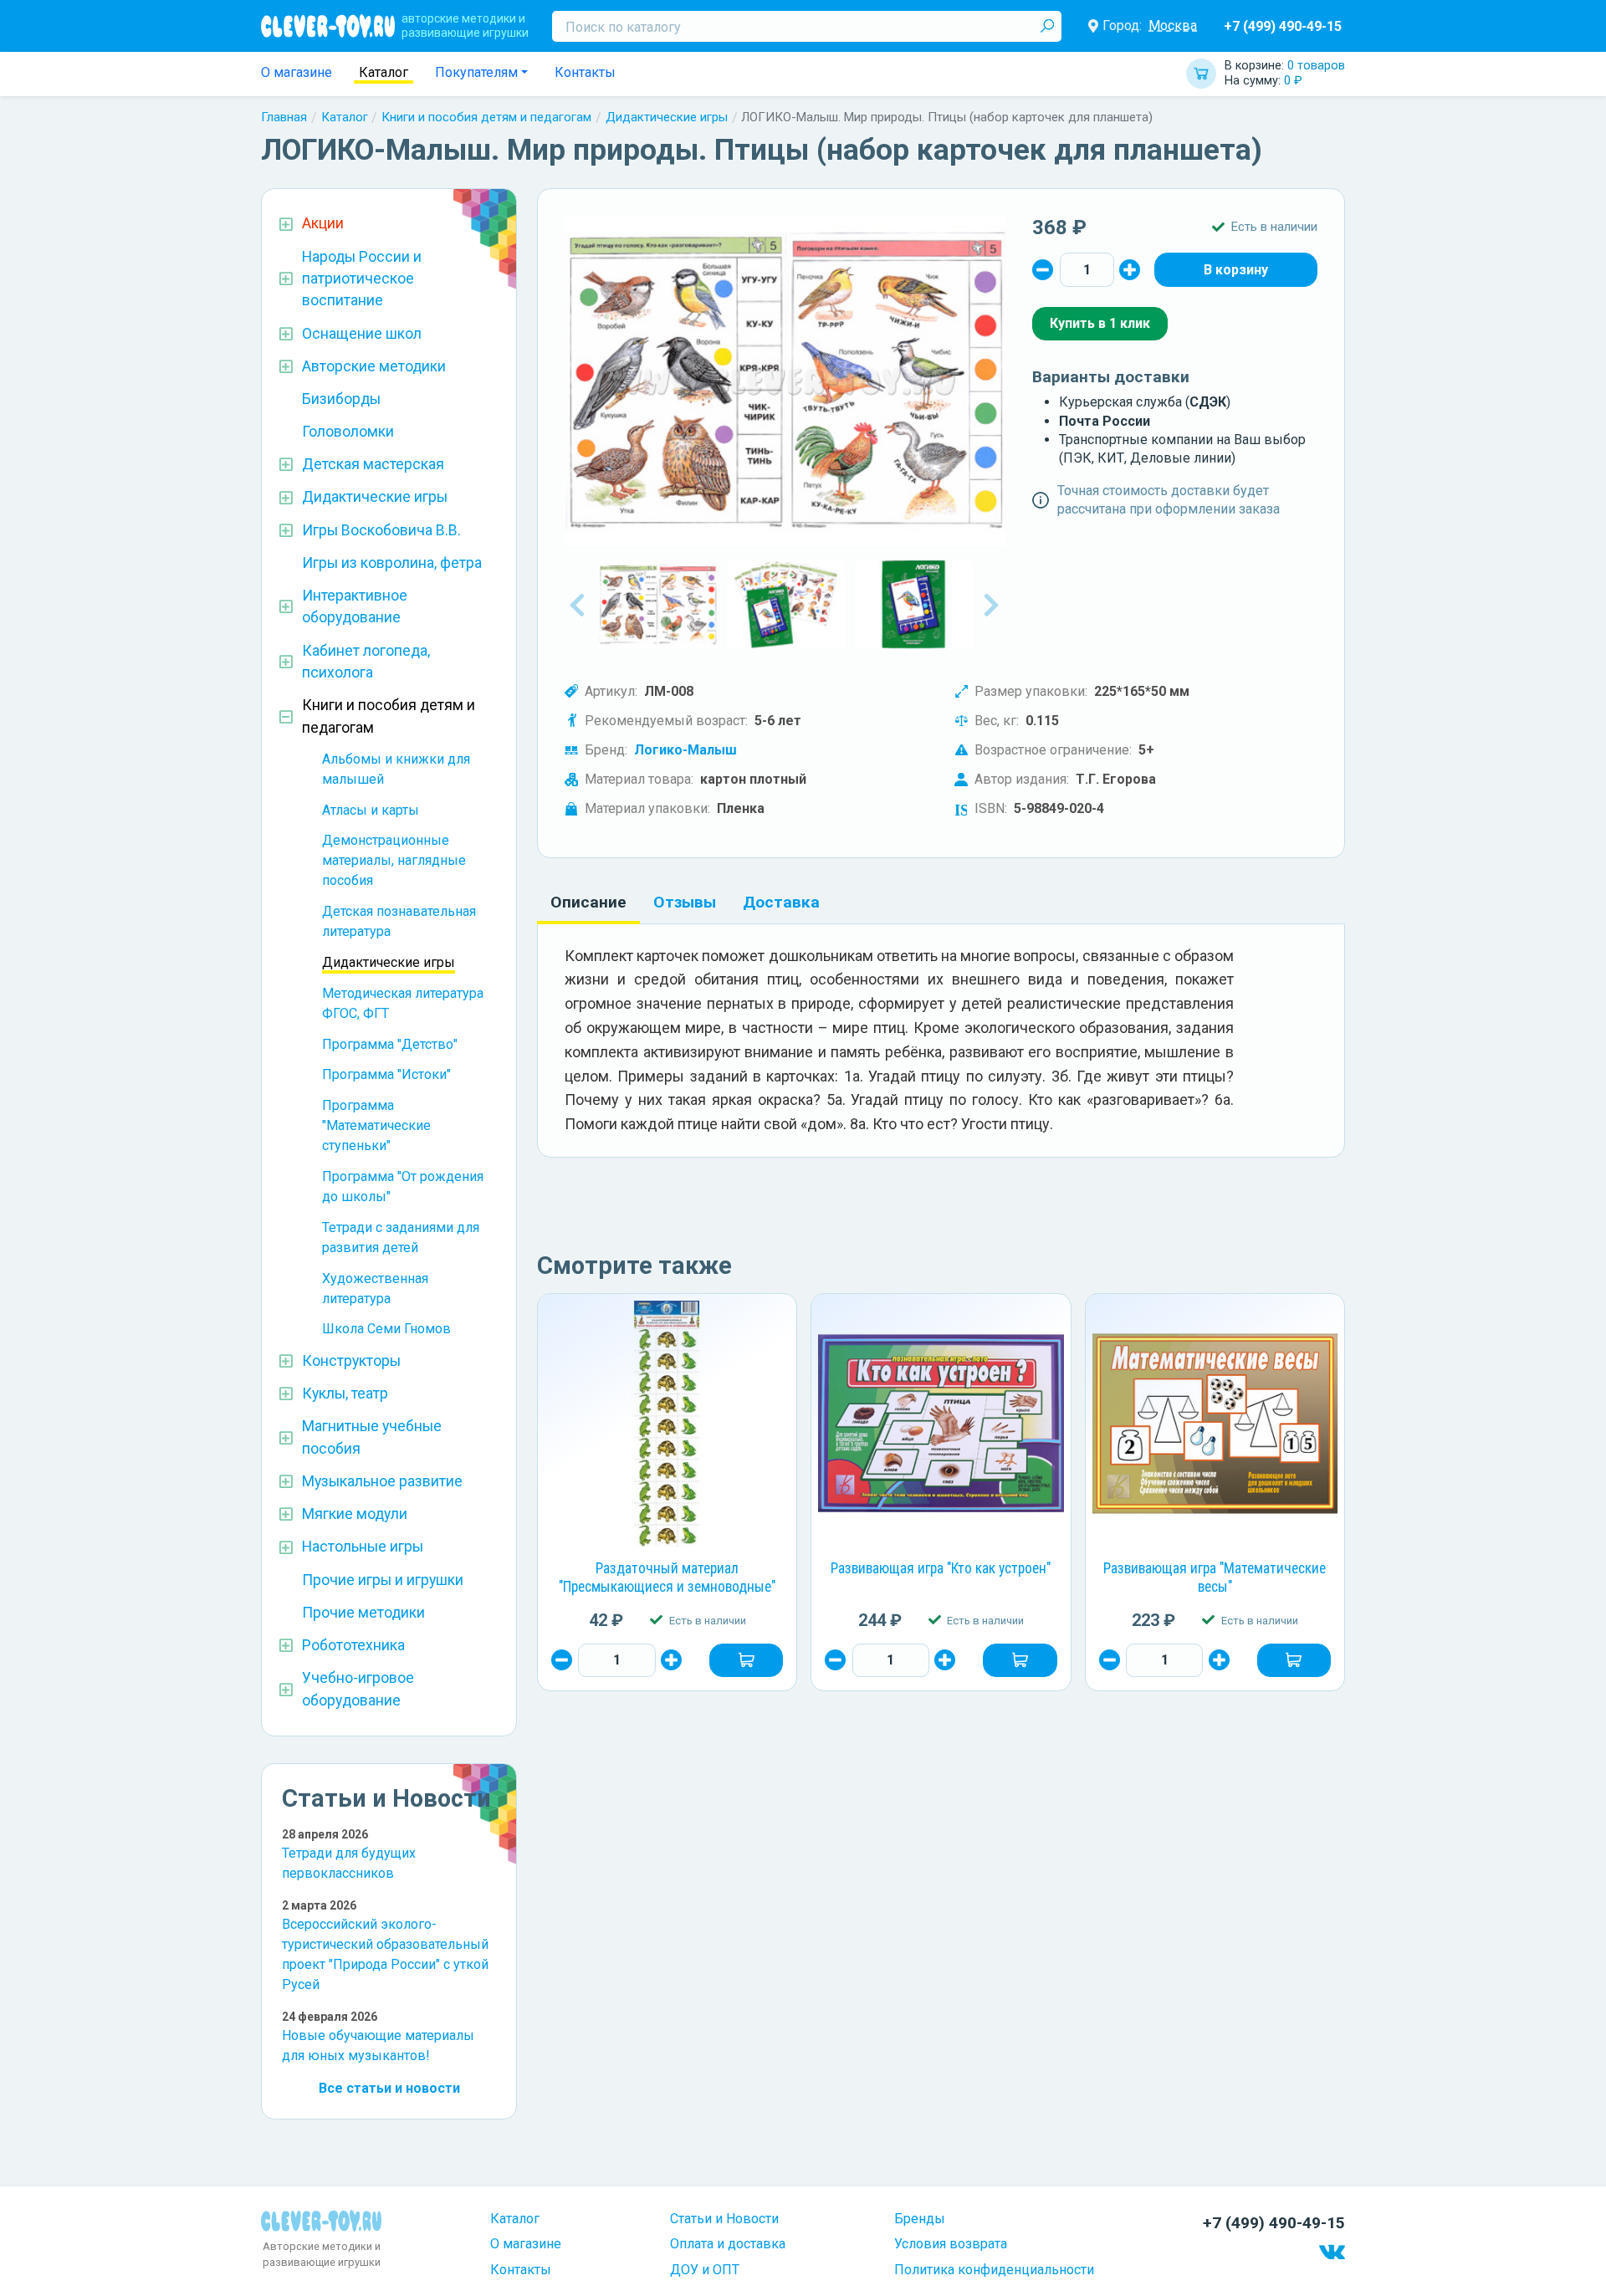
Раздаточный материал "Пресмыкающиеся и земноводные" (667, 1578)
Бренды (920, 2219)
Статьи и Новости (724, 2219)
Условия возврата (951, 2244)
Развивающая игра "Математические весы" (1215, 1578)
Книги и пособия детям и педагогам (486, 117)
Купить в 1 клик (1100, 323)
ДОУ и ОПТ (705, 2270)
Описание (588, 902)
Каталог (384, 72)
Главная (284, 117)
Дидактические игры (667, 117)
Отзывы (685, 902)
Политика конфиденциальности (994, 2270)
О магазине (297, 72)
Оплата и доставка (728, 2244)
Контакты (585, 72)
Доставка (781, 902)
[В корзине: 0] (1236, 269)
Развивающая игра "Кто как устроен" (941, 1568)
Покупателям (476, 72)
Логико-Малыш (685, 750)
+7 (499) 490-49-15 (1283, 26)
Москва (1173, 26)
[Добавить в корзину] (746, 1660)
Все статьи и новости (389, 2088)
